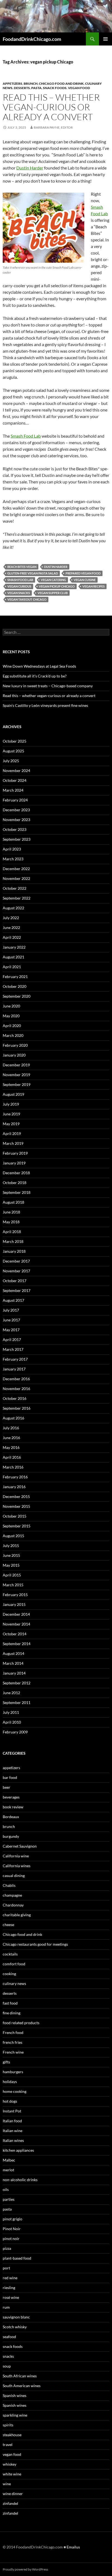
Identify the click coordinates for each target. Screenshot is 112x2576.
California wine (16, 1856)
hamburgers (13, 2072)
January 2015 (14, 1604)
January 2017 (14, 1369)
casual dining (14, 1876)
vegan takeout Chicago (27, 599)
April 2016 (12, 1457)
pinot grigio (13, 2219)
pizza (7, 2248)
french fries (13, 2042)
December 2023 (16, 810)
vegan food (79, 88)
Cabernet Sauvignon (20, 1846)
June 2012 (11, 1693)
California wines (17, 1866)
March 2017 (13, 1349)
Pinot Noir (12, 2229)
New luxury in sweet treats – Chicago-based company (48, 686)
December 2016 (16, 1379)
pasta (36, 88)
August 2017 (13, 1300)
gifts (6, 2062)
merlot (8, 2170)
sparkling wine (15, 2415)
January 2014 (14, 1673)
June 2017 (11, 1320)
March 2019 (13, 1143)
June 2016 (11, 1438)
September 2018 (17, 1192)
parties (9, 2199)
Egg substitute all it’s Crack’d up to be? (35, 676)
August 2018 (13, 1202)
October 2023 (15, 829)
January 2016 (14, 1487)
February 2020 (15, 1045)
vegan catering (53, 580)
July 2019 (11, 1104)
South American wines (22, 2386)
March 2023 (13, 859)
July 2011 (11, 1712)
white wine (12, 2474)
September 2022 (17, 898)
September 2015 (17, 1526)
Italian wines (13, 2140)
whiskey (10, 2464)
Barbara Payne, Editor (53, 127)
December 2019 (16, 1065)
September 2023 (17, 839)
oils (6, 2189)
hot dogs (10, 2101)
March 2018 (13, 1241)
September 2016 (17, 1408)
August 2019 (13, 1094)
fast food (10, 2003)
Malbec (9, 2160)
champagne (12, 1895)
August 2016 (13, 1418)
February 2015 (15, 1595)
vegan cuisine (85, 580)
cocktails (10, 1954)
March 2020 (13, 1035)
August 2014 (13, 1653)
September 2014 (17, 1644)
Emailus (73, 2547)
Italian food (12, 2121)
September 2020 (17, 996)
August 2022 (13, 908)
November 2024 (16, 771)
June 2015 (11, 1555)
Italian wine (13, 2131)
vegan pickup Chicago (57, 586)
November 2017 (16, 1271)
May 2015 (11, 1565)
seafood (9, 2337)
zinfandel (10, 2503)
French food (13, 2032)
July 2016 (11, 1428)
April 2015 (12, 1575)
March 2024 (13, 790)
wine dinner (13, 2494)
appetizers (13, 84)
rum (6, 2307)
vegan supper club (53, 593)
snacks (8, 2356)
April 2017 (12, 1340)
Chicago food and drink (61, 84)
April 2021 (12, 967)
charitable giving (17, 1915)
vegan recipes (94, 586)
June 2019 (11, 1114)
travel (8, 2445)
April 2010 (12, 1722)
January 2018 (14, 1251)
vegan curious (19, 586)
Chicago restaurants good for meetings (35, 1944)
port (6, 2268)
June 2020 (11, 1006)
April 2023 (12, 849)
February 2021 (15, 977)
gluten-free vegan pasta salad (33, 573)
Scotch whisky (15, 2327)
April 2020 (12, 1026)
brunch (31, 84)
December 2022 (16, 869)
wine (7, 2484)
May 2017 (11, 1330)
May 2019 (11, 1124)
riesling (9, 2288)
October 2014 (15, 1634)
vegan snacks (19, 593)
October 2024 (15, 780)
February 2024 (15, 800)
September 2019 (17, 1084)
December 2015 (16, 1496)
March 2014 (13, 1663)
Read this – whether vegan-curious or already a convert (51, 107)
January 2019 (14, 1163)
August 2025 (13, 751)
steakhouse (12, 2435)
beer (7, 1787)
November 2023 (16, 820)
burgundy (11, 1836)
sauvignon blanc (16, 2317)
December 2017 (16, 1261)
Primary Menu (105, 39)
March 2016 (13, 1467)
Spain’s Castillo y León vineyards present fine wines (45, 705)
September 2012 (17, 1683)
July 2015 (11, 1546)
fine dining (12, 2013)
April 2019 (12, 1133)
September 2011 (17, 1702)
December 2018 (16, 1173)
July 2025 (11, 761)
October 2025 (15, 741)
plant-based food (17, 2258)
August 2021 (13, 957)
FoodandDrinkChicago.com (32, 39)
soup (7, 2366)
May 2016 (11, 1447)
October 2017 (15, 1281)
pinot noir (11, 2239)
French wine (13, 2052)
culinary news (14, 1983)
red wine (10, 2278)
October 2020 (15, 986)
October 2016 (15, 1398)
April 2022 (12, 937)
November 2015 (16, 1506)
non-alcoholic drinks (20, 2180)
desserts (22, 88)
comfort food (14, 1964)
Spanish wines (15, 2395)
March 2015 (13, 1585)
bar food (10, 1777)
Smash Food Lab (26, 436)
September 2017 (17, 1290)
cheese (8, 1925)
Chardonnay (13, 1905)
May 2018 (11, 1222)
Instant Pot (12, 2111)
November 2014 (16, 1624)
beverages (11, 1797)
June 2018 (11, 1212)
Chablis (9, 1885)
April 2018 (12, 1232)
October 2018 (15, 1183)
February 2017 (15, 1359)
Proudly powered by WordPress (25, 2569)
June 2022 (11, 927)
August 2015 (13, 1536)
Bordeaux (11, 1817)
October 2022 (15, 888)
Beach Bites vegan (22, 567)
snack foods (55, 88)
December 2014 (16, 1614)
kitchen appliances (18, 2150)
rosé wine (11, 2297)
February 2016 (15, 1477)
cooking (9, 1974)
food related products (21, 2023)
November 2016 (16, 1389)
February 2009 (15, 1732)
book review (13, 1807)
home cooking (15, 2091)
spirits (8, 2425)
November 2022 (16, 878)
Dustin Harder (30, 168)
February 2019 (15, 1153)
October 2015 (15, 1516)
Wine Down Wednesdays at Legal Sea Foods (39, 666)
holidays (10, 2082)
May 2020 (11, 1016)
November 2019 (16, 1075)
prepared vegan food (83, 573)
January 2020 (14, 1055)
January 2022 (14, 947)
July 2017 (11, 1310)
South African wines (20, 2376)
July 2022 (11, 918)
